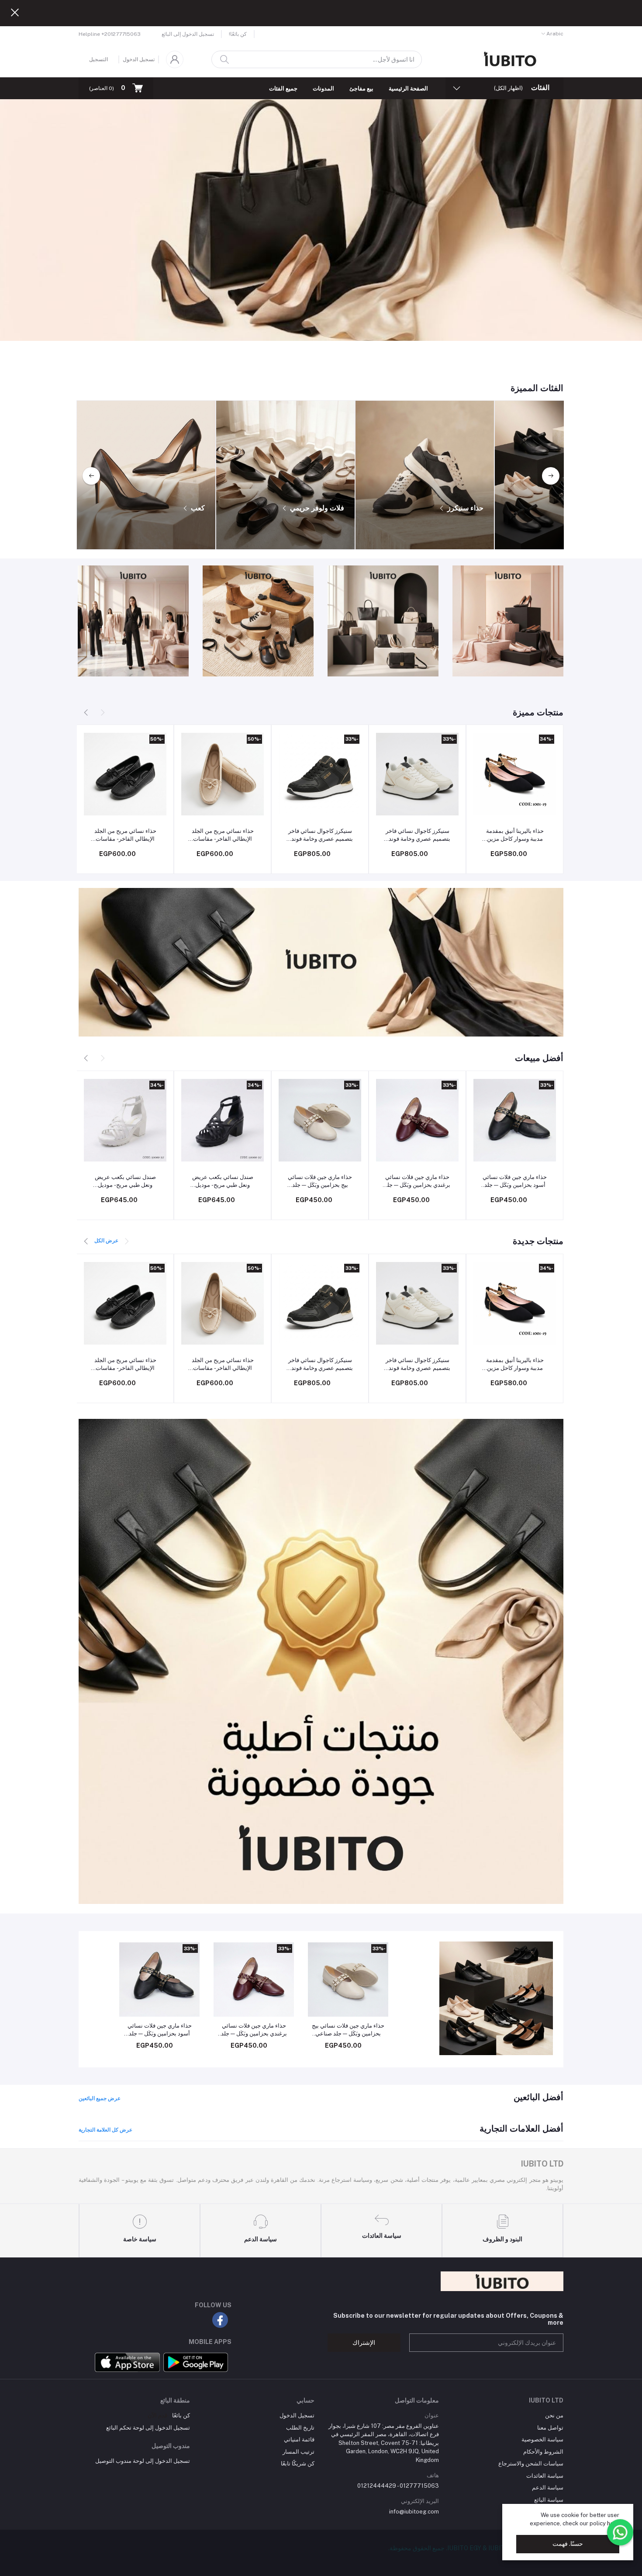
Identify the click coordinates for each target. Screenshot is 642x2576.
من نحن (554, 2415)
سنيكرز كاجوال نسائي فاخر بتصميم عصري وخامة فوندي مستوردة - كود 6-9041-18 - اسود (320, 835)
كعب (197, 508)
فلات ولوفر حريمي (316, 508)
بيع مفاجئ (361, 88)
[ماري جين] (496, 1998)
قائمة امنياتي (299, 2439)
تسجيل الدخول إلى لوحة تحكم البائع (148, 2428)
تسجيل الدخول (139, 59)
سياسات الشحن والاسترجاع (531, 2463)
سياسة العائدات (545, 2476)
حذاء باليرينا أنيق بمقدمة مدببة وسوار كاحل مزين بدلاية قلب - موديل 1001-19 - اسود (515, 835)
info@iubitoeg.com (414, 2512)
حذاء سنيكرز (464, 508)
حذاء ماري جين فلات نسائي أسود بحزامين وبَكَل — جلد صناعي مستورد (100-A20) (515, 1181)
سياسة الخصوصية (542, 2439)
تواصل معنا (550, 2428)
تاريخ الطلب (300, 2428)
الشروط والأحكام (543, 2452)
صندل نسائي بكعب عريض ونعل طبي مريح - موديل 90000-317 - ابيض (125, 1181)
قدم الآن (157, 2415)
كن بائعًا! (238, 34)
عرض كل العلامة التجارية (105, 2130)
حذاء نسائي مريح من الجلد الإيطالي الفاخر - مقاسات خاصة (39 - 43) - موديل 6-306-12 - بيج (223, 835)
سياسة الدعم (548, 2488)
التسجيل (98, 59)
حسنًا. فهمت (568, 2544)
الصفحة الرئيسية (408, 88)
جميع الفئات (283, 88)
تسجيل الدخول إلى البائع (188, 34)
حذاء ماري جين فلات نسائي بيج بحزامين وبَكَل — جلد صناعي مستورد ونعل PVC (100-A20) (320, 1181)
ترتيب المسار (299, 2452)
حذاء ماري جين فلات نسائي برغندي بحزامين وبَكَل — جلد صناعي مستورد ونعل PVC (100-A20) (417, 1181)
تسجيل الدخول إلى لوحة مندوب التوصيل (143, 2461)
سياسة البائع (549, 2500)
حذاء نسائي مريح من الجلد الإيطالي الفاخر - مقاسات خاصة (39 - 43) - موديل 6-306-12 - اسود (125, 835)
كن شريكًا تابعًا (298, 2463)
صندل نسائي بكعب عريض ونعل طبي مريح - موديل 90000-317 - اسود (223, 1181)
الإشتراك (364, 2343)
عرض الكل (106, 1241)
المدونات (323, 88)
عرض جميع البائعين (100, 2098)
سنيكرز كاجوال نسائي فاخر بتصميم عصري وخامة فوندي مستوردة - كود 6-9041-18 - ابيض (418, 835)
